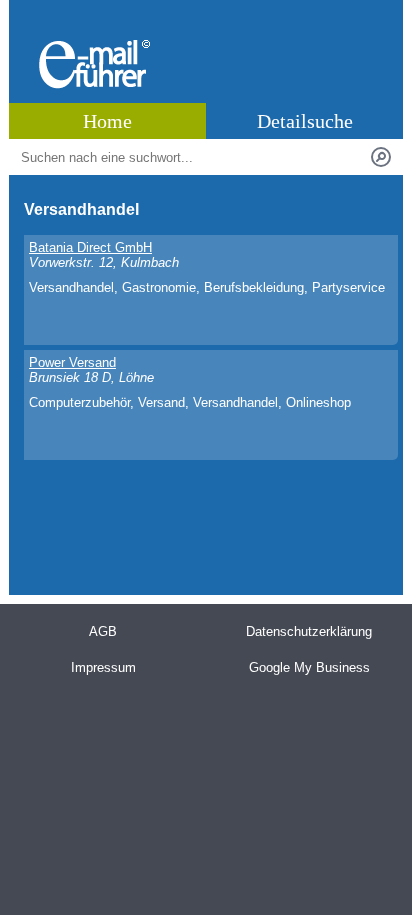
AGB (103, 631)
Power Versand (72, 362)
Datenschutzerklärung (309, 631)
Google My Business (309, 667)
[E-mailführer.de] (94, 84)
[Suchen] (381, 157)
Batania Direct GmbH (90, 247)
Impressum (103, 667)
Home (107, 121)
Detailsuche (305, 121)
